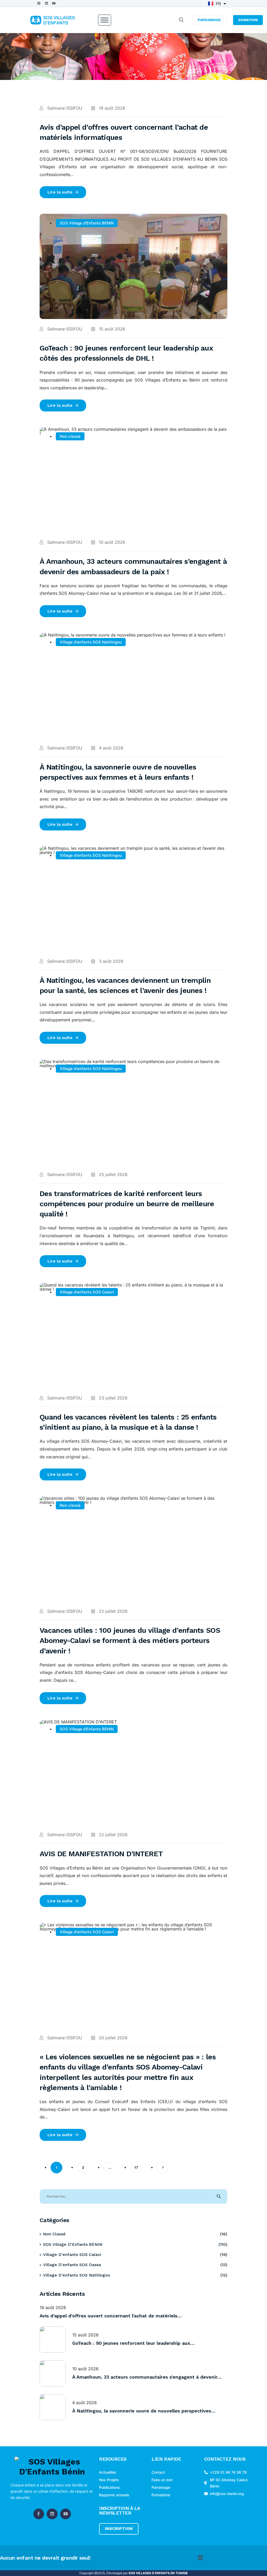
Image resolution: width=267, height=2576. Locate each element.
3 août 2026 (110, 961)
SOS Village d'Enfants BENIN (87, 223)
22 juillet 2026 (113, 1611)
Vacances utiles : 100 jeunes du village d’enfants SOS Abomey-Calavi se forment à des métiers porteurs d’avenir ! (130, 1640)
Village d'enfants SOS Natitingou (91, 642)
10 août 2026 (111, 542)
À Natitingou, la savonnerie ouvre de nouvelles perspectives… (144, 2411)
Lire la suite (60, 192)
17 (136, 2167)
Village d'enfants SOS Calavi (87, 1292)
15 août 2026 (111, 329)
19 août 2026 (111, 108)
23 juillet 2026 (113, 1398)
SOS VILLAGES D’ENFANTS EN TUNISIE (158, 2573)
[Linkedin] (46, 3)
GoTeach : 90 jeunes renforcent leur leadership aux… (133, 2343)
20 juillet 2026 (113, 2038)
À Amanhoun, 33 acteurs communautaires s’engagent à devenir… (147, 2377)
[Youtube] (54, 3)
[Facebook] (39, 3)
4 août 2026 (110, 748)
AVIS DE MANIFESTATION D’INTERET (101, 1854)
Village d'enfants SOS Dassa (72, 2265)
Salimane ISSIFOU (64, 108)
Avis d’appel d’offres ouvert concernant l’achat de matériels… (111, 2316)
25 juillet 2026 (113, 1174)
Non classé (70, 436)
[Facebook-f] (39, 2514)
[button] (200, 2558)
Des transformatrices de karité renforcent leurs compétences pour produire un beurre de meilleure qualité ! (127, 1204)
